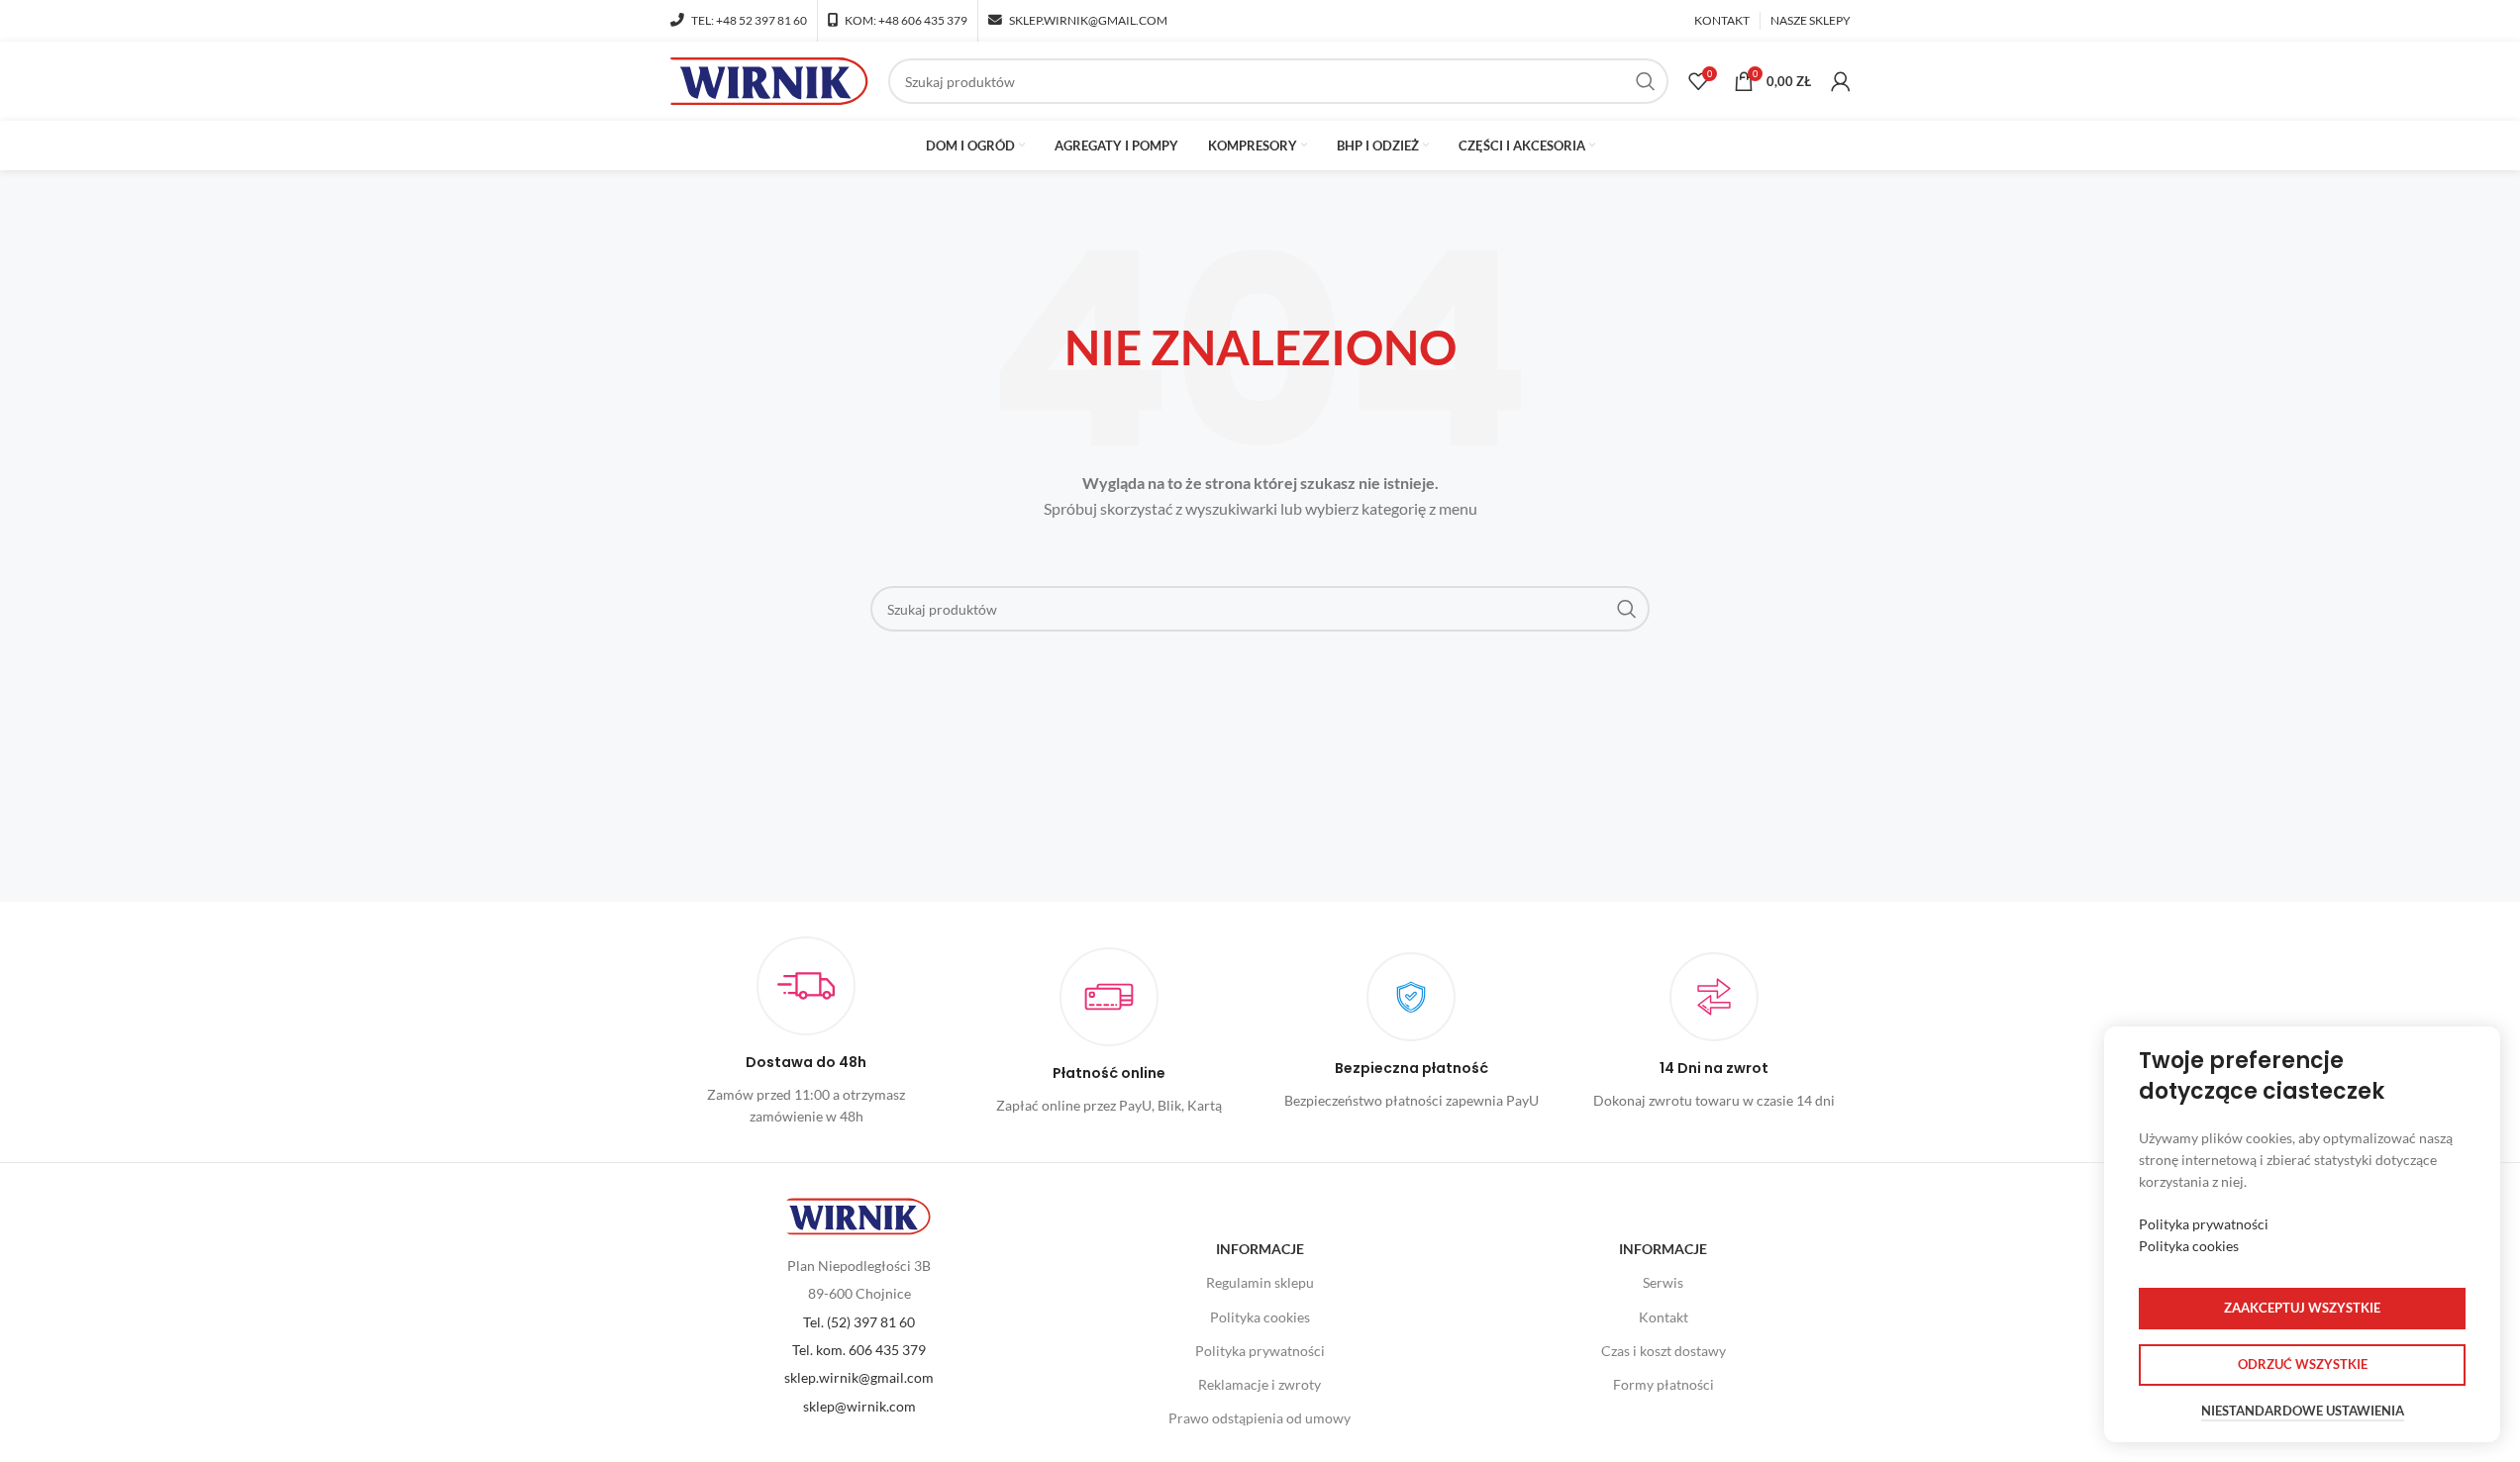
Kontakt (1663, 1317)
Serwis (1663, 1282)
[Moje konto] (1841, 81)
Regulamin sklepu (1260, 1282)
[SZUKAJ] (1646, 81)
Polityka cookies (1260, 1317)
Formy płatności (1663, 1384)
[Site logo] (769, 80)
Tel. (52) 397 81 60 (859, 1322)
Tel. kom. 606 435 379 (859, 1350)
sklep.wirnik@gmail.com (859, 1377)
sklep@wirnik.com (859, 1406)
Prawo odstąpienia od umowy (1260, 1418)
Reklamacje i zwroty (1260, 1384)
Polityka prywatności (1260, 1351)
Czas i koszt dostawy (1663, 1351)
